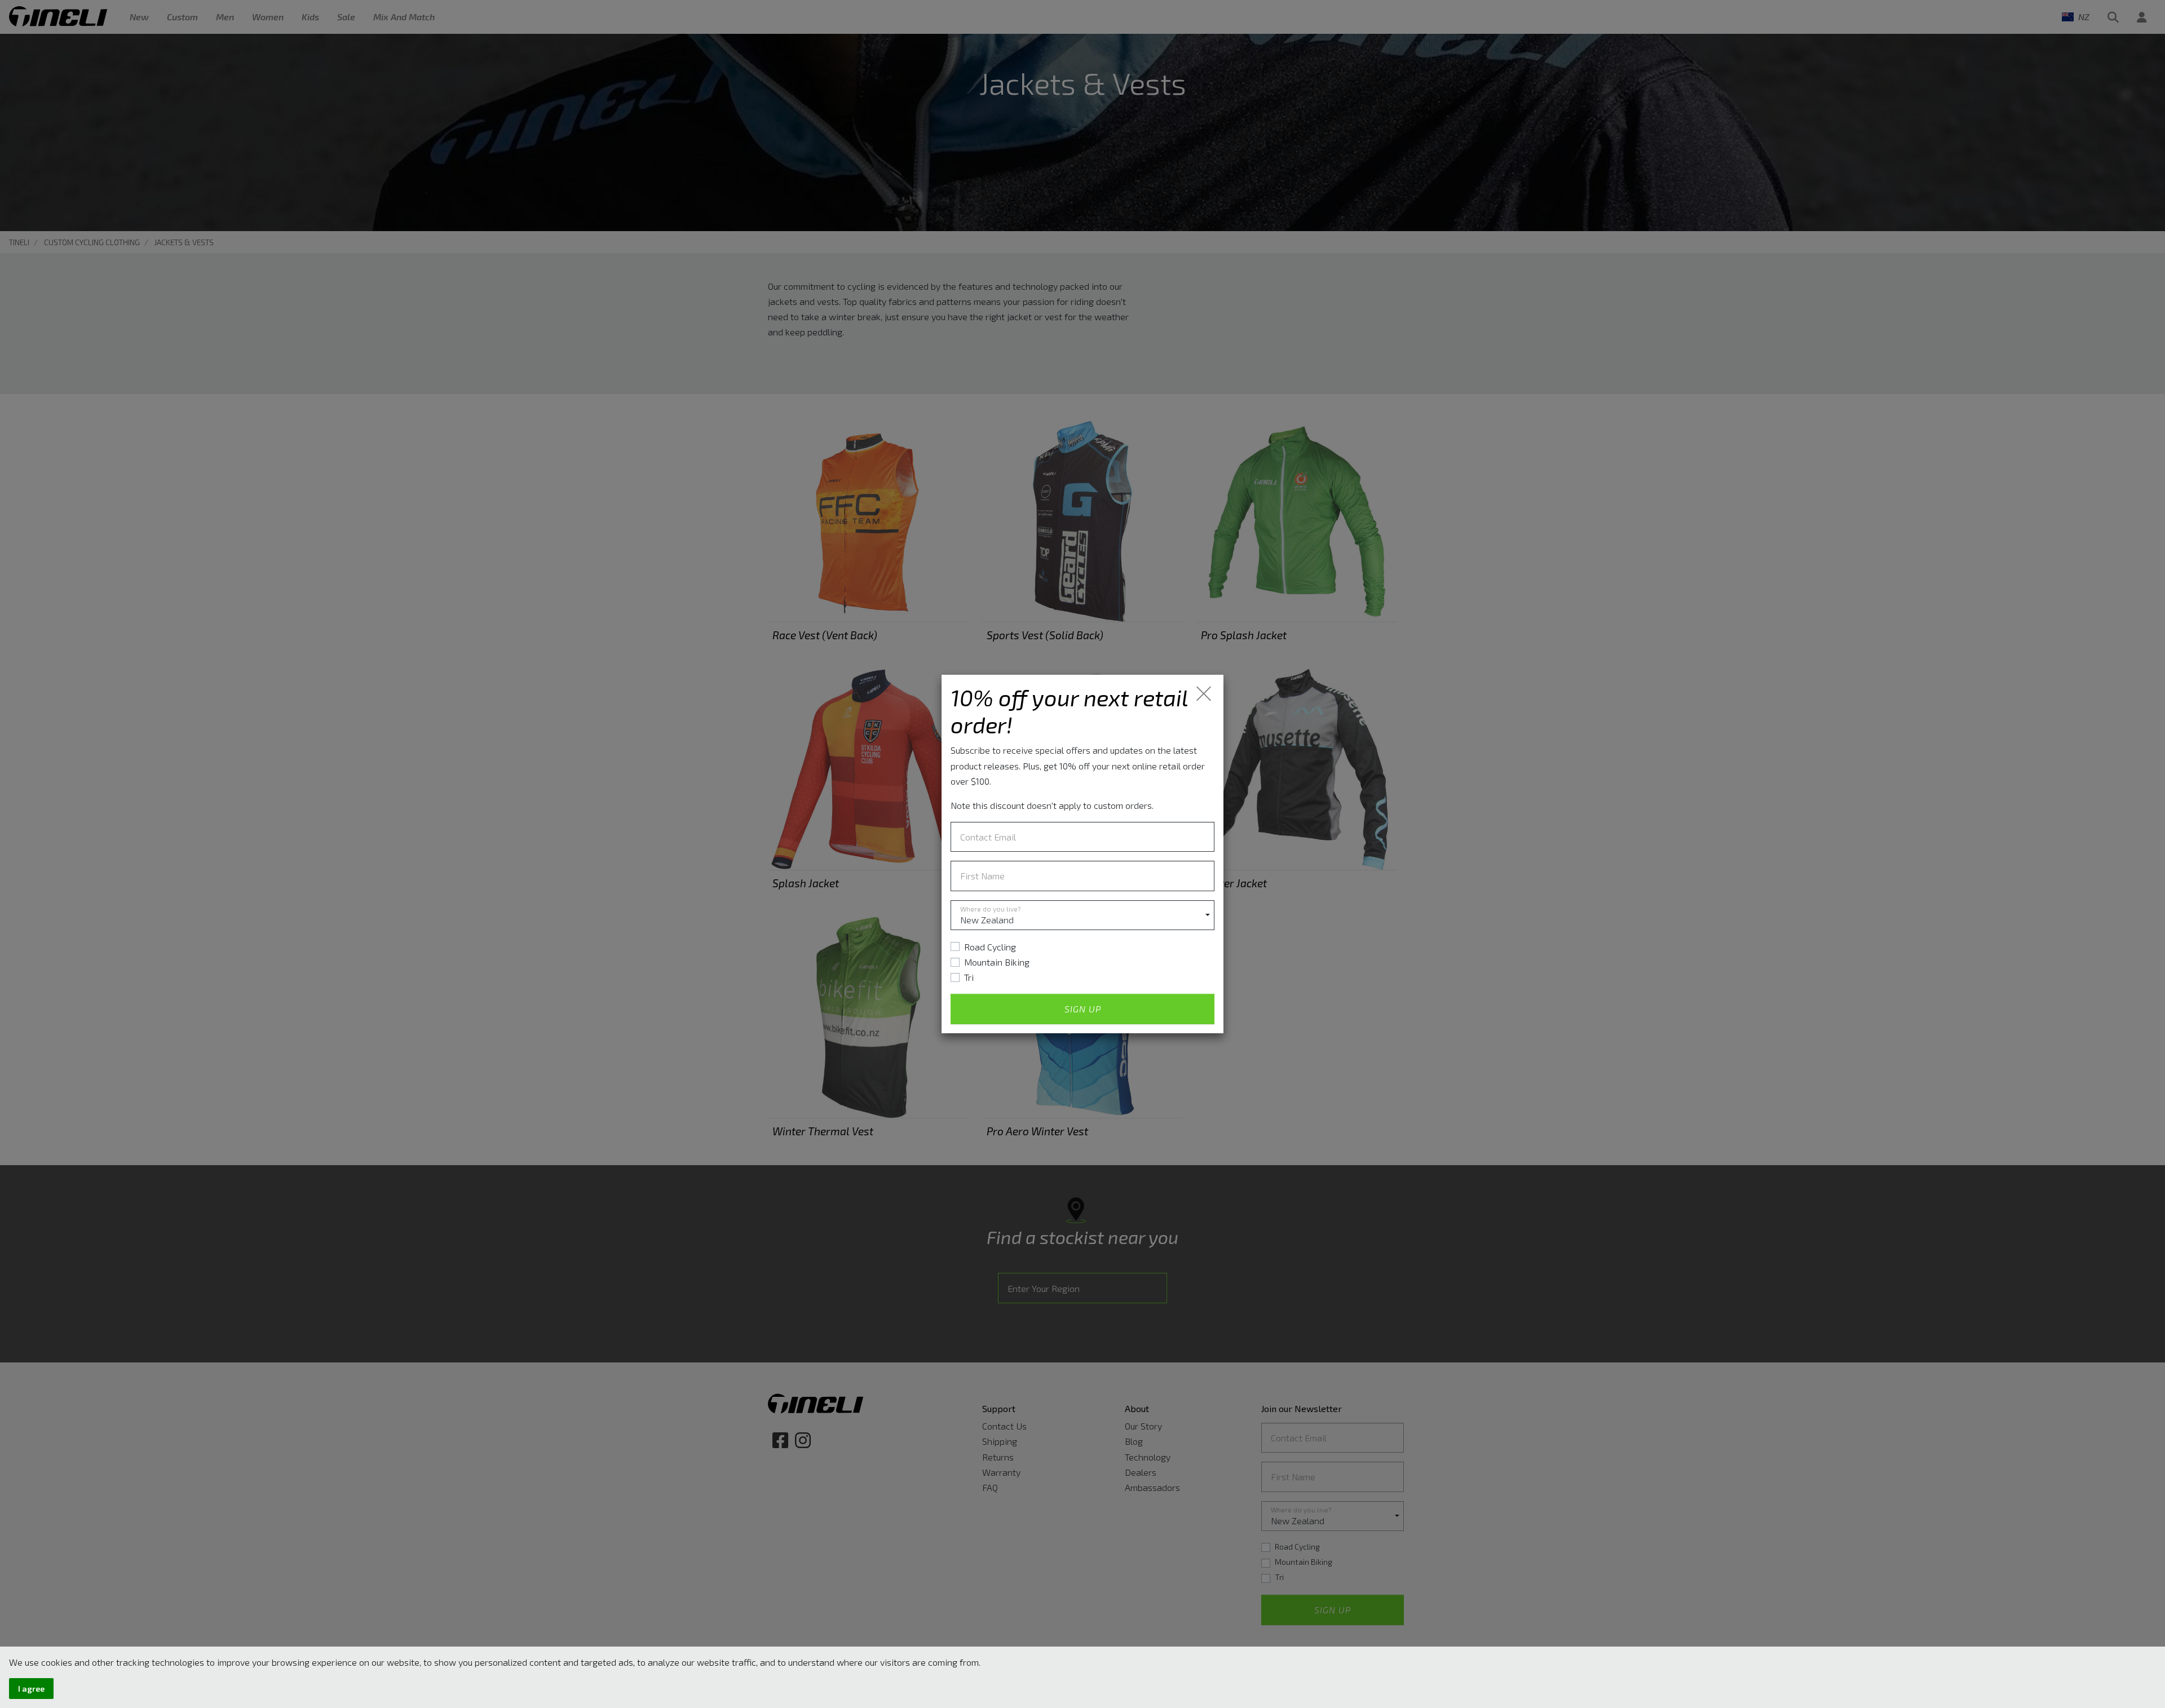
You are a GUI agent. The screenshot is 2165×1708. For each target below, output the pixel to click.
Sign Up (1083, 1009)
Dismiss (1205, 694)
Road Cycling (990, 947)
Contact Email (988, 837)
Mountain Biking (997, 962)
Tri (969, 977)
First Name (982, 876)
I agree (31, 1689)
